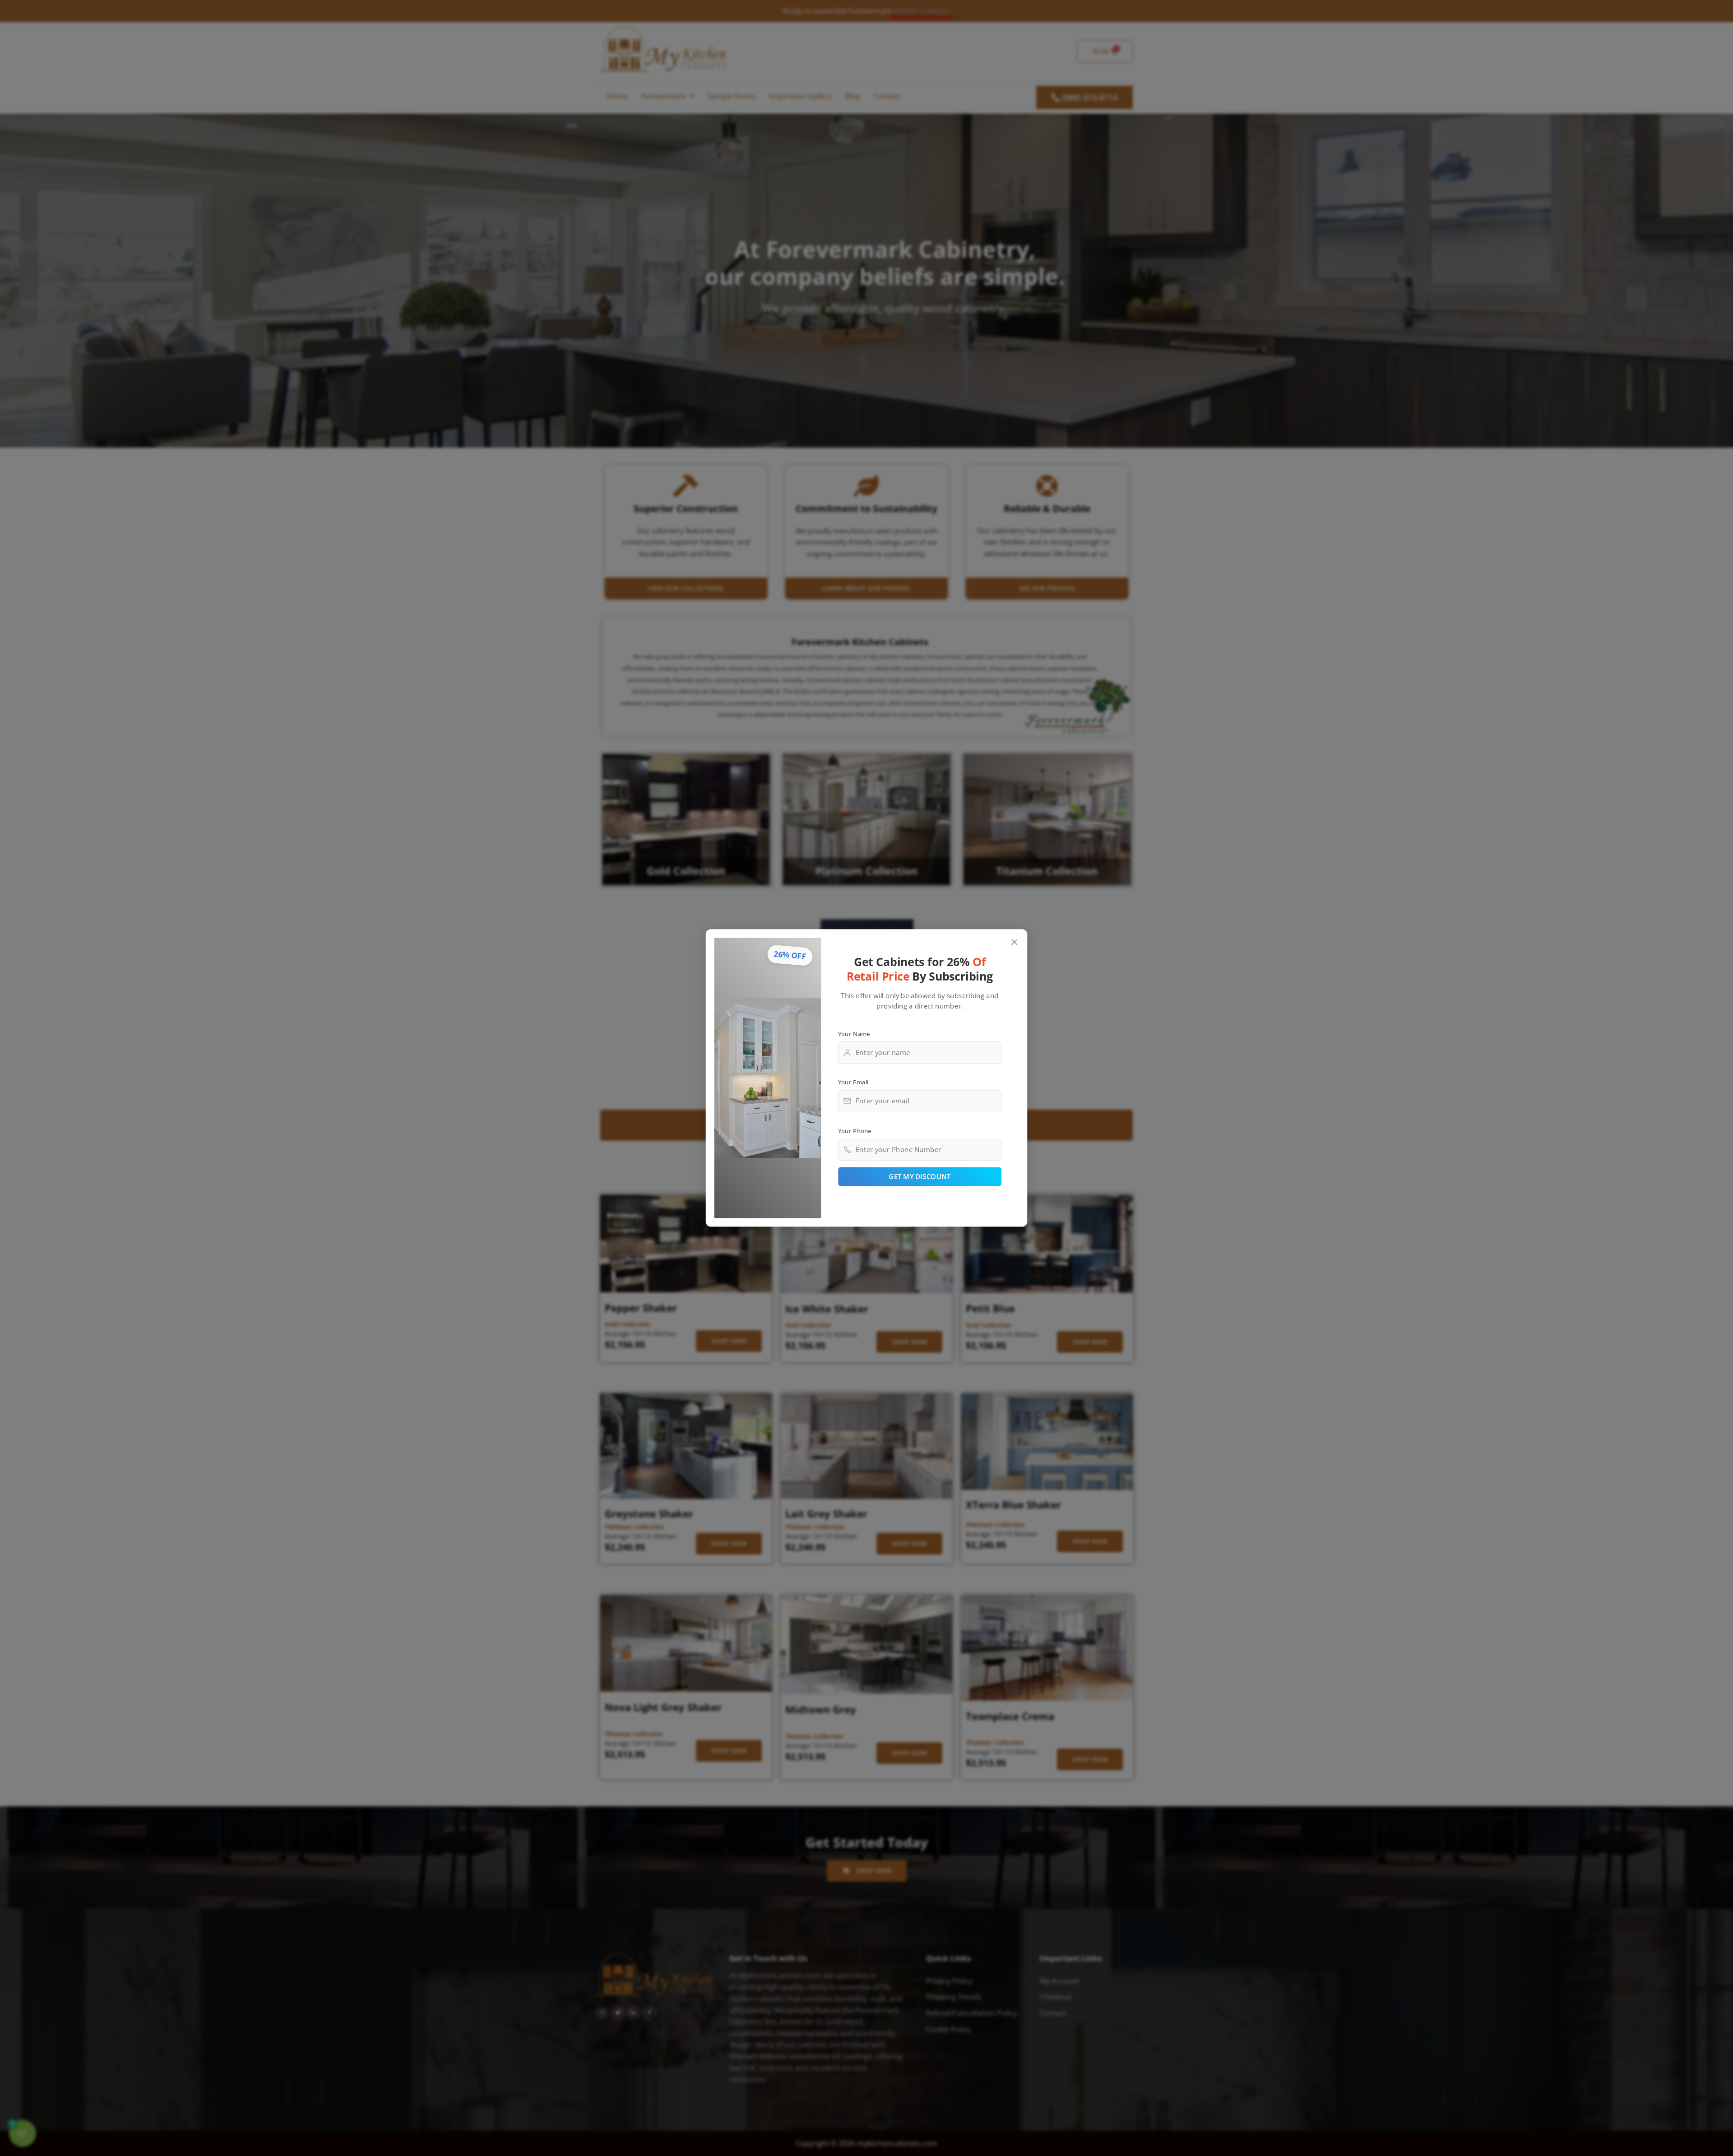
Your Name (854, 1033)
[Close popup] (1015, 942)
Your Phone (855, 1130)
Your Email (853, 1082)
